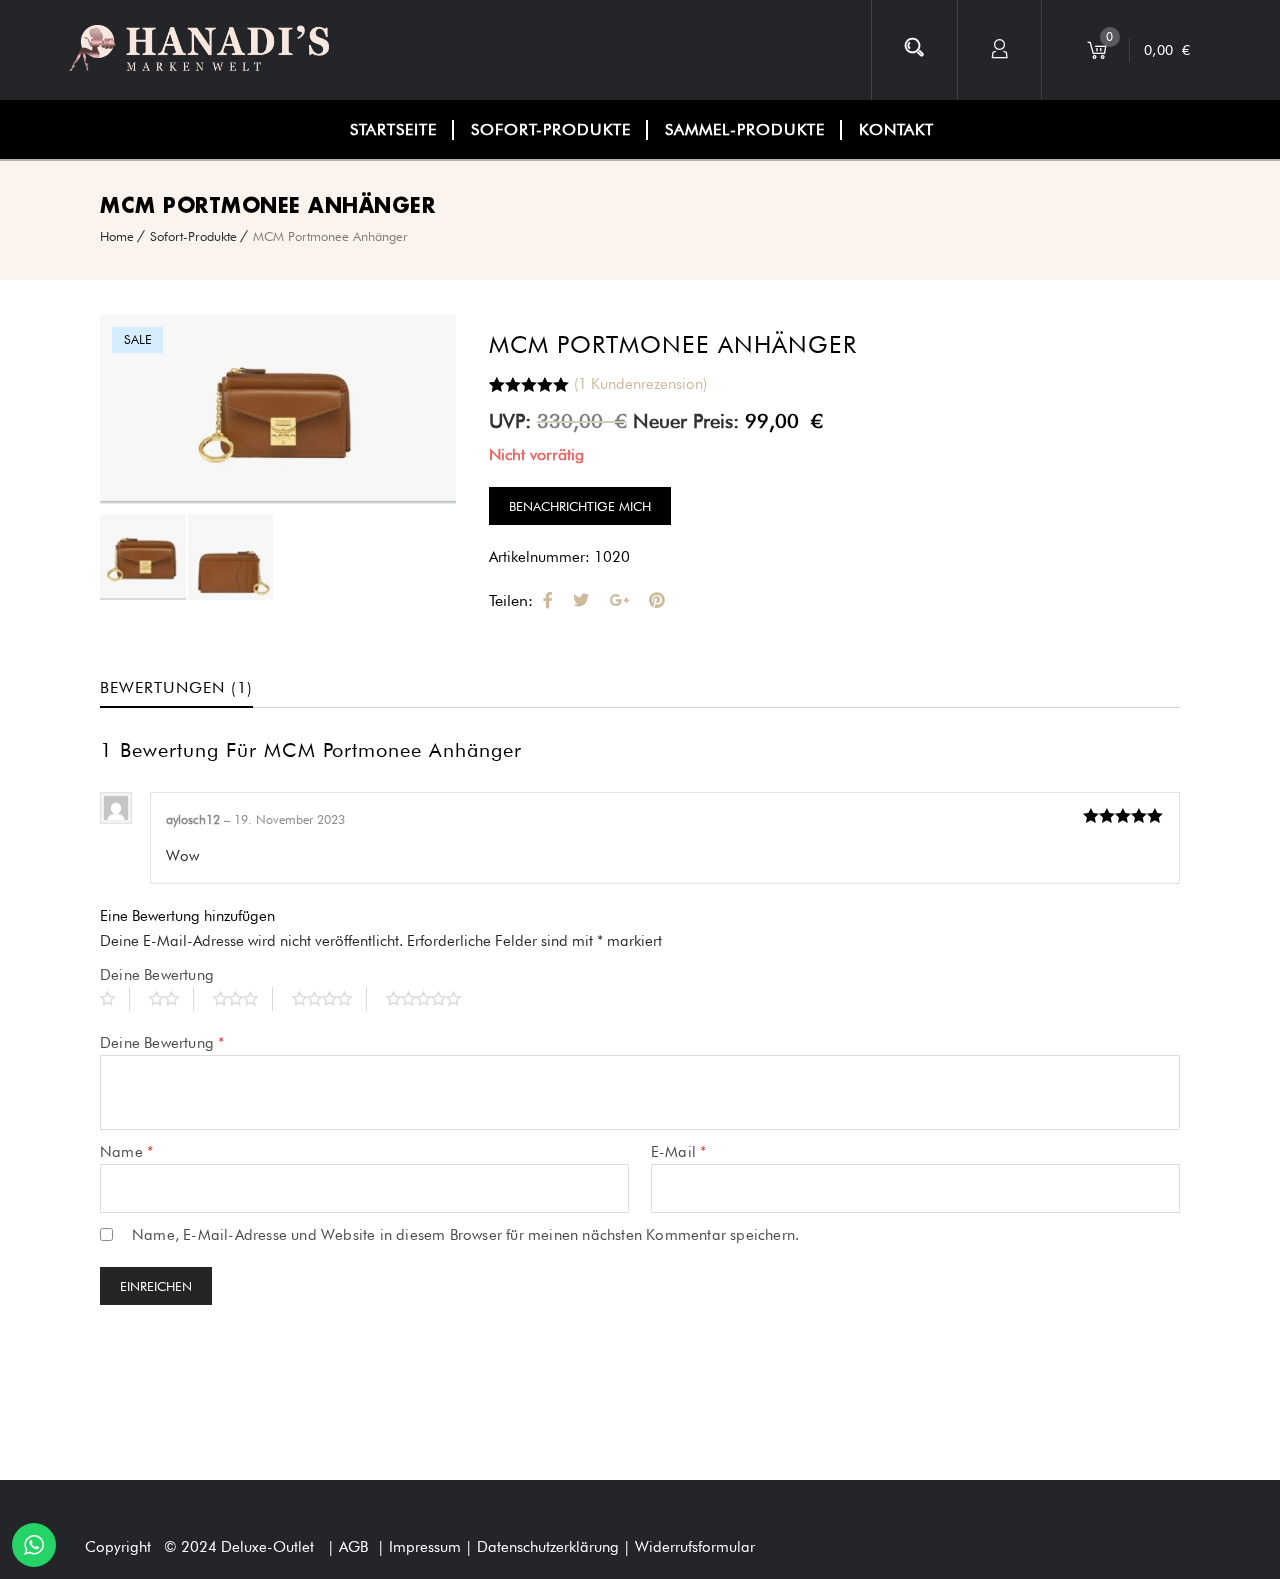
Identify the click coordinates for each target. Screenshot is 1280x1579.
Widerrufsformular (695, 1547)
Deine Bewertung (157, 975)
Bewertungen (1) (176, 687)
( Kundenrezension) (640, 384)
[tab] (191, 688)
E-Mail (679, 1152)
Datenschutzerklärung (550, 1547)
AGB (353, 1547)
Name (126, 1152)
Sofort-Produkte (193, 236)
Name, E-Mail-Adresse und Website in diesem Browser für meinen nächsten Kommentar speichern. (465, 1235)
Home (117, 236)
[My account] (1000, 50)
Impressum (427, 1547)
